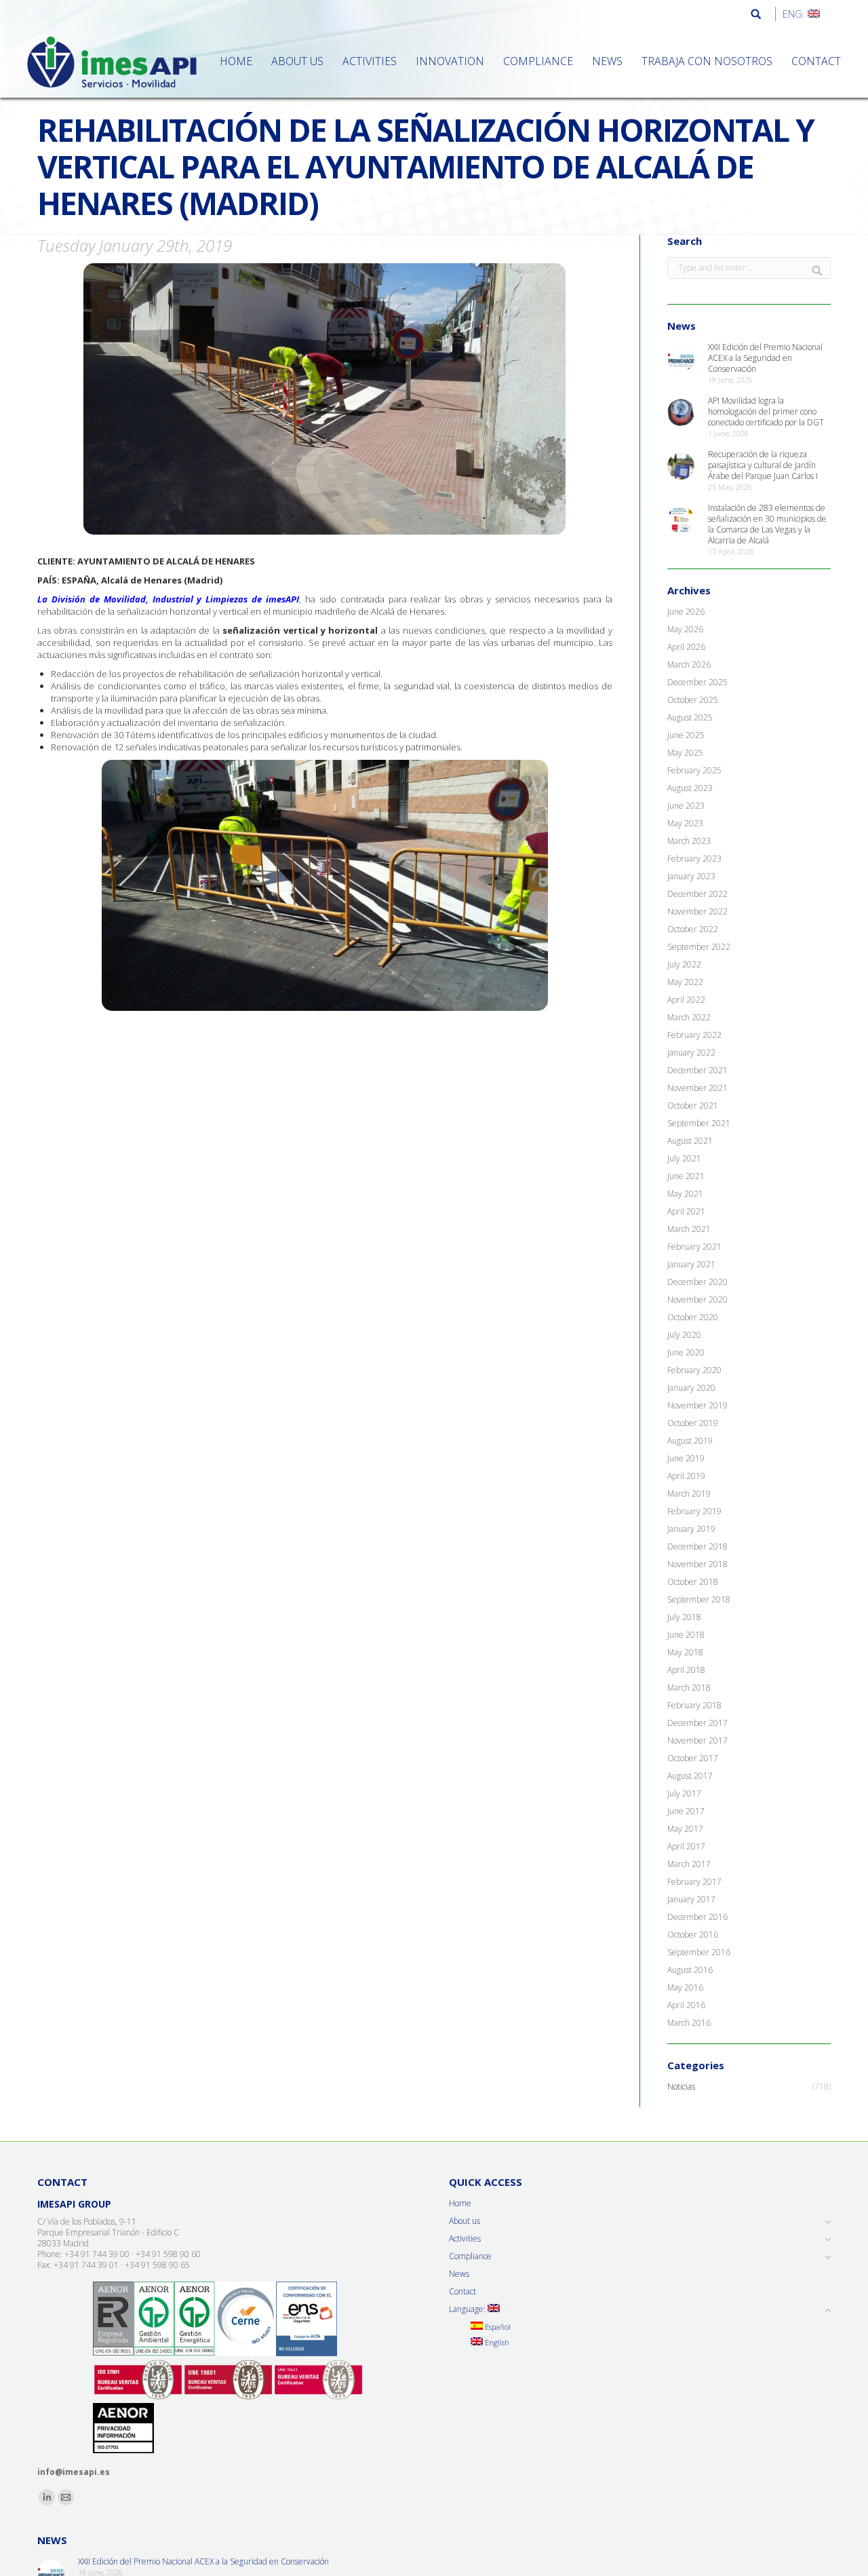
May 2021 (685, 1194)
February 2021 (694, 1247)
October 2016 (693, 1935)
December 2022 (697, 894)
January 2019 (691, 1529)
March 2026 (689, 665)
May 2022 (685, 982)
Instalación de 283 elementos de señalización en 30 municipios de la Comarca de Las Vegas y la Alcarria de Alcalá (767, 524)
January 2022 (691, 1053)
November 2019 (697, 1406)
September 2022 (699, 947)
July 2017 (684, 1794)
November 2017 (697, 1741)
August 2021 (690, 1141)
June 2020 (686, 1353)
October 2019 (693, 1423)
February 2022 (694, 1035)
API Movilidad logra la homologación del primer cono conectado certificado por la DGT (766, 412)
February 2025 (694, 771)
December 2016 (697, 1917)
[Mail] (66, 2497)
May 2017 (685, 1829)
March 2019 (689, 1494)
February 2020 (694, 1370)
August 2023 (690, 788)
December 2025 (697, 683)
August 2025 (690, 718)
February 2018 (694, 1706)
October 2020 (693, 1318)
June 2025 (686, 735)
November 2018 (697, 1564)
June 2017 (686, 1811)
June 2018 (686, 1635)
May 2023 (685, 824)
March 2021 (689, 1229)
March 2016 (689, 2023)
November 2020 (697, 1300)
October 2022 (693, 929)
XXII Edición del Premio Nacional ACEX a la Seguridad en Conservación (765, 358)
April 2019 (686, 1476)
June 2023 (686, 806)
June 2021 (686, 1176)
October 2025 (693, 700)
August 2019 (690, 1441)
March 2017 (689, 1864)
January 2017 (691, 1900)
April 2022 (686, 1000)
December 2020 (697, 1282)
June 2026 (686, 612)
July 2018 (684, 1617)
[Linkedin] (47, 2497)
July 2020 (684, 1335)
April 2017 (686, 1847)
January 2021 (691, 1265)
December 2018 (697, 1547)
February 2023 (694, 859)
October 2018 (693, 1582)
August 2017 (690, 1776)
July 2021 (684, 1159)
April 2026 (686, 647)
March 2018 (689, 1688)
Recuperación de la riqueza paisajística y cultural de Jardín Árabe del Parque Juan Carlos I (763, 465)
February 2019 (694, 1512)
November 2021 (697, 1088)
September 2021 (699, 1123)
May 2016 (685, 1988)
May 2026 (685, 630)
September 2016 (699, 1953)
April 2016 (686, 2005)
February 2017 (694, 1882)
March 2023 (689, 841)
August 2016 (690, 1970)
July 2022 (684, 965)
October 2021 (693, 1106)
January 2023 (691, 877)
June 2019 (686, 1459)
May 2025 (685, 753)
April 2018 (686, 1670)
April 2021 (686, 1212)
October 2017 (693, 1758)
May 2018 (685, 1653)
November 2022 (697, 912)
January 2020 (691, 1388)
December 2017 (697, 1723)
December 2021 (697, 1071)
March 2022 (689, 1018)
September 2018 (699, 1600)
